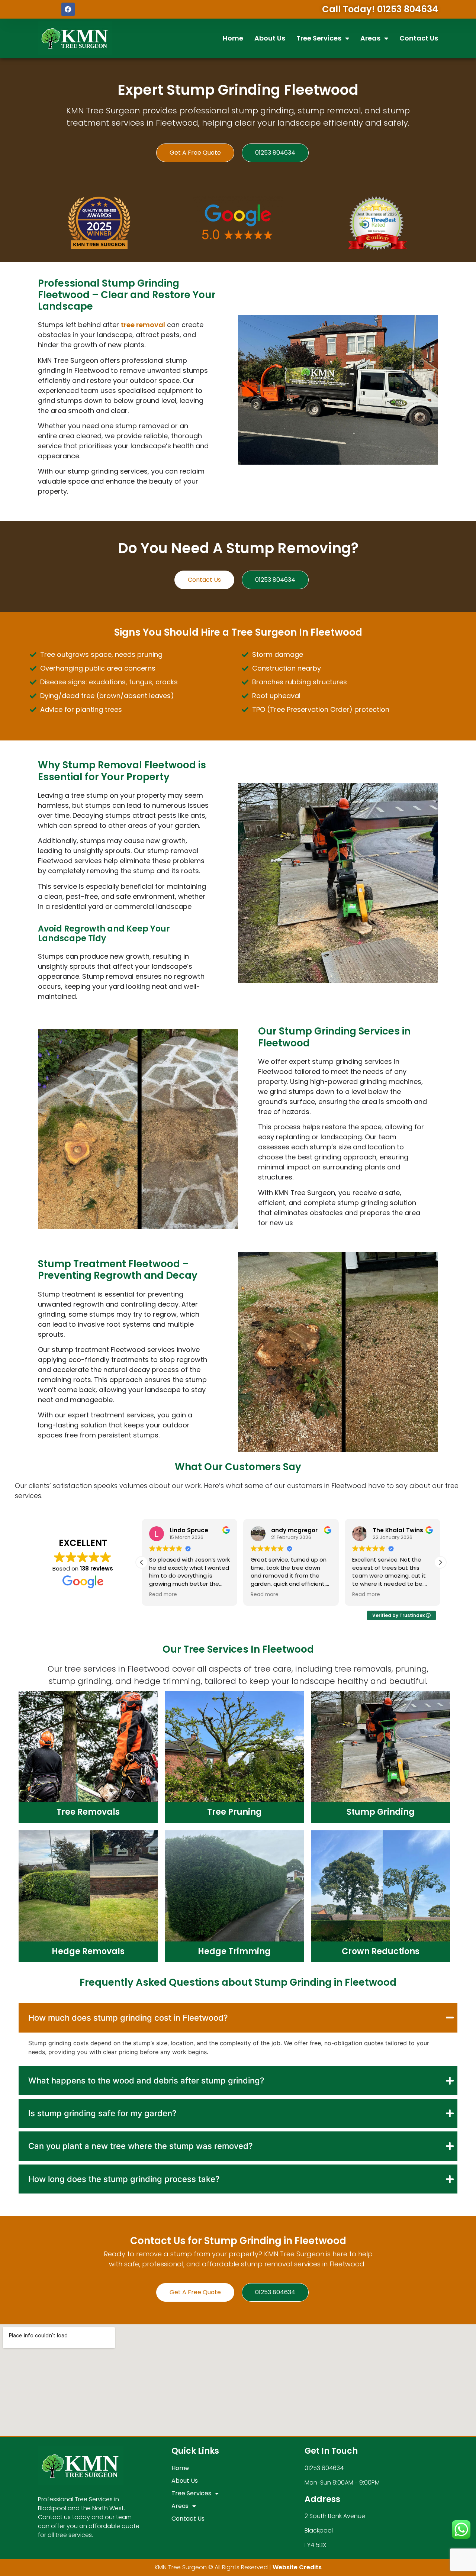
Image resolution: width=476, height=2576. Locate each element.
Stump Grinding (381, 1812)
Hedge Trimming (234, 1951)
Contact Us (419, 38)
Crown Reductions (381, 1951)
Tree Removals (88, 1812)
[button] (440, 1562)
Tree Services (319, 38)
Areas (370, 38)
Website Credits (297, 2567)
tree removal (143, 325)
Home (233, 38)
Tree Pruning (234, 1812)
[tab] (238, 2018)
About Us (270, 38)
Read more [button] (163, 1595)
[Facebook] (68, 9)
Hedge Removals (88, 1951)
